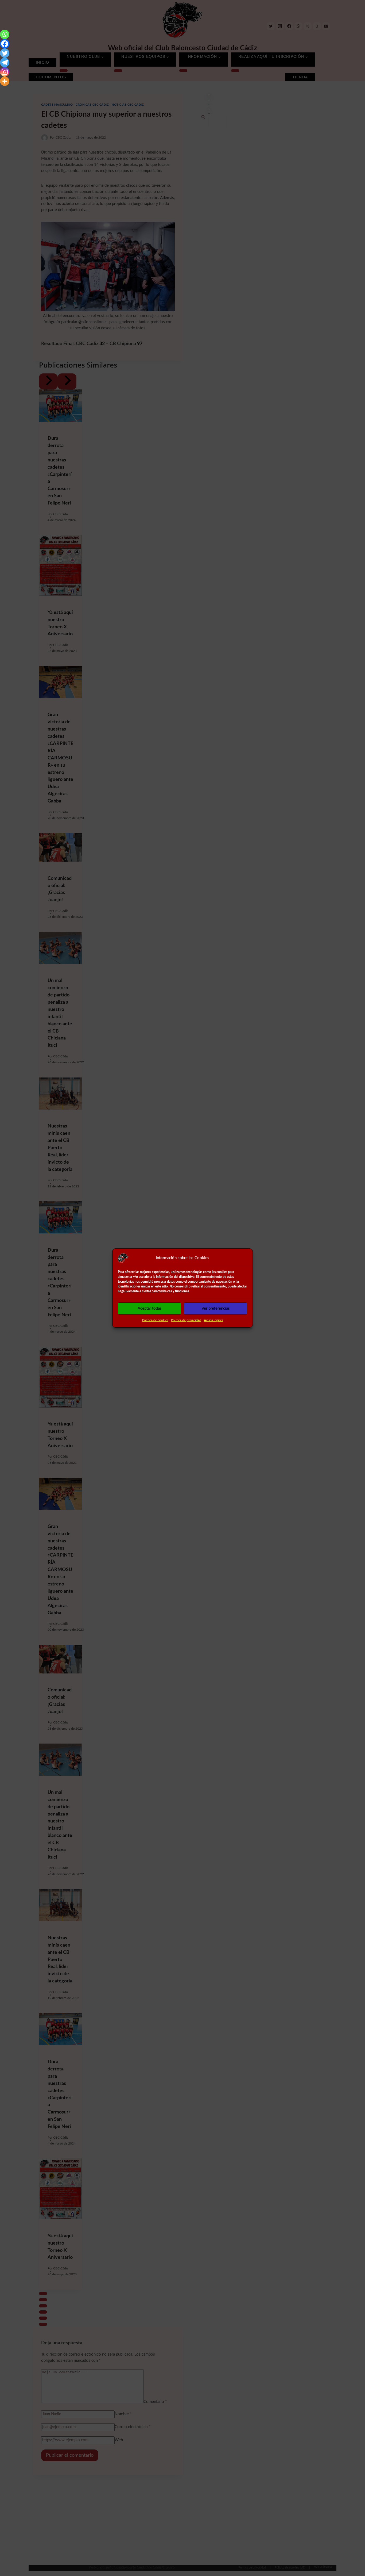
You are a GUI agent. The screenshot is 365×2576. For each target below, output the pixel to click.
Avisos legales (213, 1320)
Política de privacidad (186, 1320)
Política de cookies (155, 1320)
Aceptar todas (150, 1308)
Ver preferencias (216, 1308)
